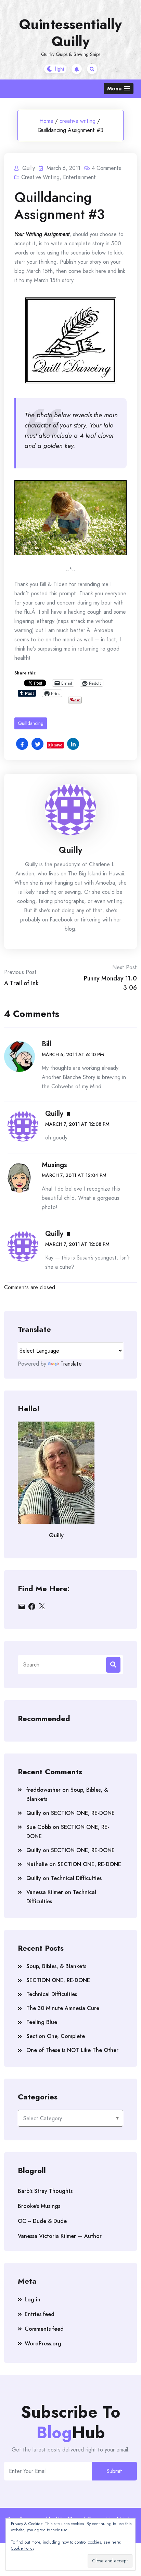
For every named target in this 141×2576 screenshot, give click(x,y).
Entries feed (40, 2314)
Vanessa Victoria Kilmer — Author (60, 2236)
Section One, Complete (56, 2036)
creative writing (78, 121)
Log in (33, 2300)
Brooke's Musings (39, 2206)
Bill (47, 1044)
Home (46, 121)
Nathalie (37, 1864)
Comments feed (44, 2329)
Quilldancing (31, 723)
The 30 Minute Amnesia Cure (63, 2008)
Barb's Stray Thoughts (45, 2191)
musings (54, 1165)
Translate (71, 1364)
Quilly (70, 850)
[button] (119, 89)
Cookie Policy (23, 2548)
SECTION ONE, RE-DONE (83, 1813)
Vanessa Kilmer (45, 1892)
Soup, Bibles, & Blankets (56, 1966)
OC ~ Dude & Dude (42, 2221)
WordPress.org (43, 2344)
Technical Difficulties (76, 1878)
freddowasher (43, 1790)
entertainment (79, 177)
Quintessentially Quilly (70, 33)
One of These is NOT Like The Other (72, 2050)
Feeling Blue (42, 2022)
